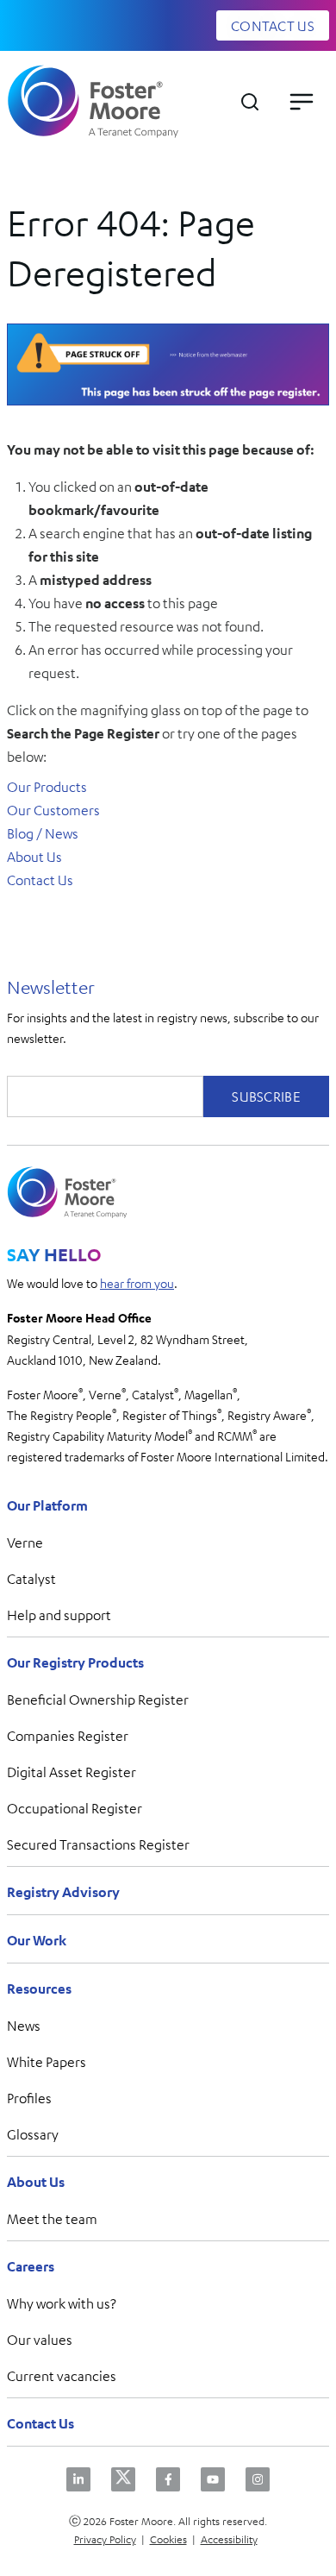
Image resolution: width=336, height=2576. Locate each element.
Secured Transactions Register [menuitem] (98, 1844)
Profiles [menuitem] (29, 2098)
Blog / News (43, 833)
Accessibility (229, 2539)
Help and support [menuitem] (59, 1615)
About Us (34, 857)
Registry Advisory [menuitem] (63, 1892)
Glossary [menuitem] (33, 2134)
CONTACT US (273, 26)
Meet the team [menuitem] (52, 2219)
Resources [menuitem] (39, 1989)
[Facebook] (168, 2479)
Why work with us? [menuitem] (62, 2303)
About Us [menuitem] (36, 2182)
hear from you (137, 1283)
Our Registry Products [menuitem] (75, 1662)
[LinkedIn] (78, 2479)
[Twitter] (123, 2479)
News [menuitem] (24, 2026)
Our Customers (53, 810)
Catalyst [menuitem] (31, 1579)
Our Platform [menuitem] (47, 1505)
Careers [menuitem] (31, 2266)
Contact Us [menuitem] (40, 2423)
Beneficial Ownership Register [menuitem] (98, 1700)
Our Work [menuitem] (37, 1940)
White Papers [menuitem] (47, 2062)
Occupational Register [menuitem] (75, 1808)
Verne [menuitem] (25, 1542)
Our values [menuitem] (40, 2340)
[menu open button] (302, 102)
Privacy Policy (105, 2539)
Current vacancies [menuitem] (62, 2376)
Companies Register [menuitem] (68, 1736)
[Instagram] (258, 2479)
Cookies (168, 2539)
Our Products (47, 787)
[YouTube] (213, 2479)
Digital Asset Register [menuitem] (72, 1772)
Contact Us (40, 880)
